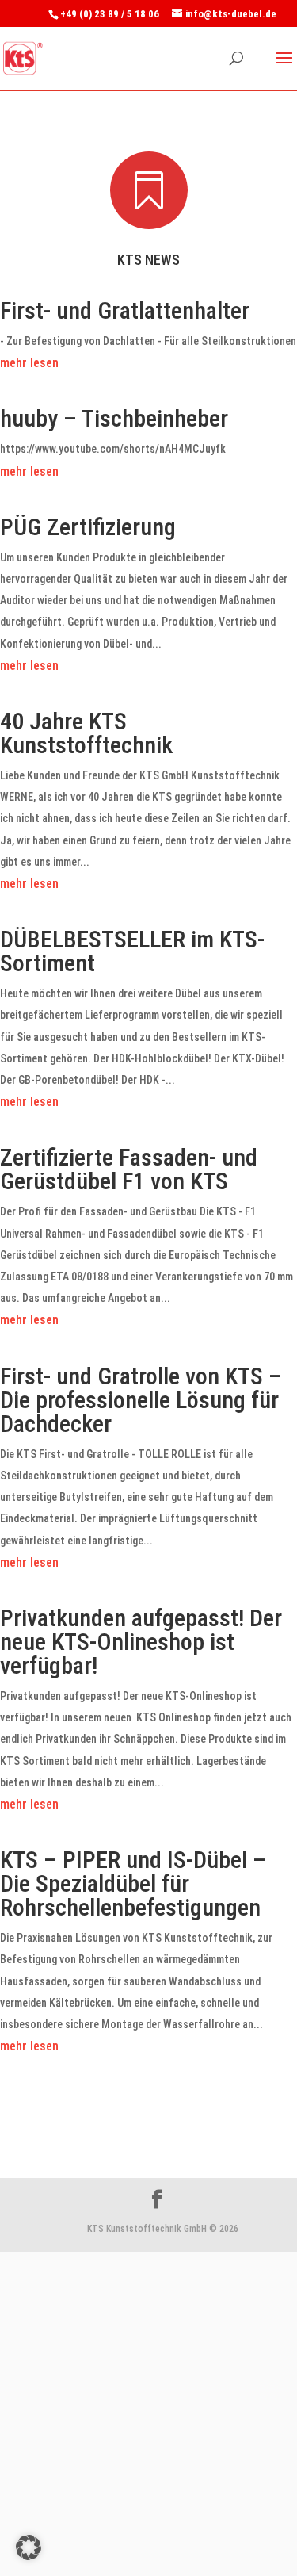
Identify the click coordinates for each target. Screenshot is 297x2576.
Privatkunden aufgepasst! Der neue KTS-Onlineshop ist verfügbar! (141, 1642)
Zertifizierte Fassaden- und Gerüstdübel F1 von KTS (129, 1169)
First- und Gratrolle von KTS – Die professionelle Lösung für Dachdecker (141, 1400)
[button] (29, 2547)
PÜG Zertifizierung (88, 527)
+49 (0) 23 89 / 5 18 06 (110, 14)
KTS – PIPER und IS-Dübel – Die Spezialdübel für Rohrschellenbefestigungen (133, 1883)
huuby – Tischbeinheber (114, 418)
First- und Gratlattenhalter (125, 310)
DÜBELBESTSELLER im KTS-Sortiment (132, 951)
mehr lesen (29, 363)
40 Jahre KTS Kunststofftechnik (86, 733)
